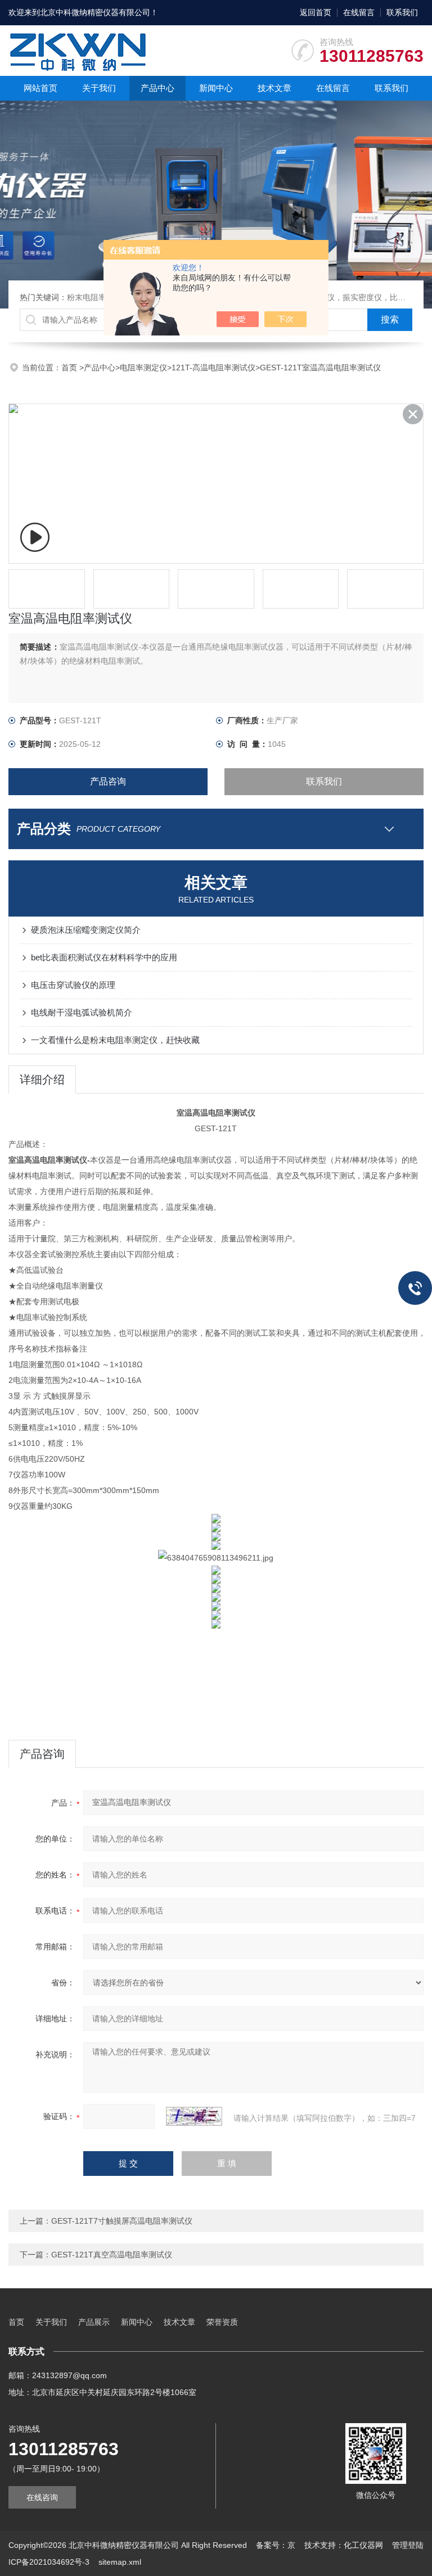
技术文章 (274, 88)
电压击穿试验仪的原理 (73, 985)
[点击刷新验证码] (194, 2116)
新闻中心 (216, 88)
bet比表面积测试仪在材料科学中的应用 (104, 957)
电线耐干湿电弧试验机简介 (82, 1012)
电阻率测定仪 (143, 368)
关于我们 (99, 88)
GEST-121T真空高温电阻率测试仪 (112, 2255)
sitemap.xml (120, 2562)
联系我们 (402, 12)
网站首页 (40, 88)
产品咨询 (108, 781)
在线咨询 (42, 2497)
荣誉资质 (222, 2322)
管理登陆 (408, 2545)
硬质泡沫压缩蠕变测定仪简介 (86, 930)
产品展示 (94, 2322)
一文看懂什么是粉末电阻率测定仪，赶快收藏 (115, 1040)
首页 (70, 368)
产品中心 (157, 88)
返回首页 (316, 12)
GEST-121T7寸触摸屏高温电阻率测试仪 (122, 2221)
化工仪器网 (363, 2545)
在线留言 (359, 12)
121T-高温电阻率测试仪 (213, 368)
